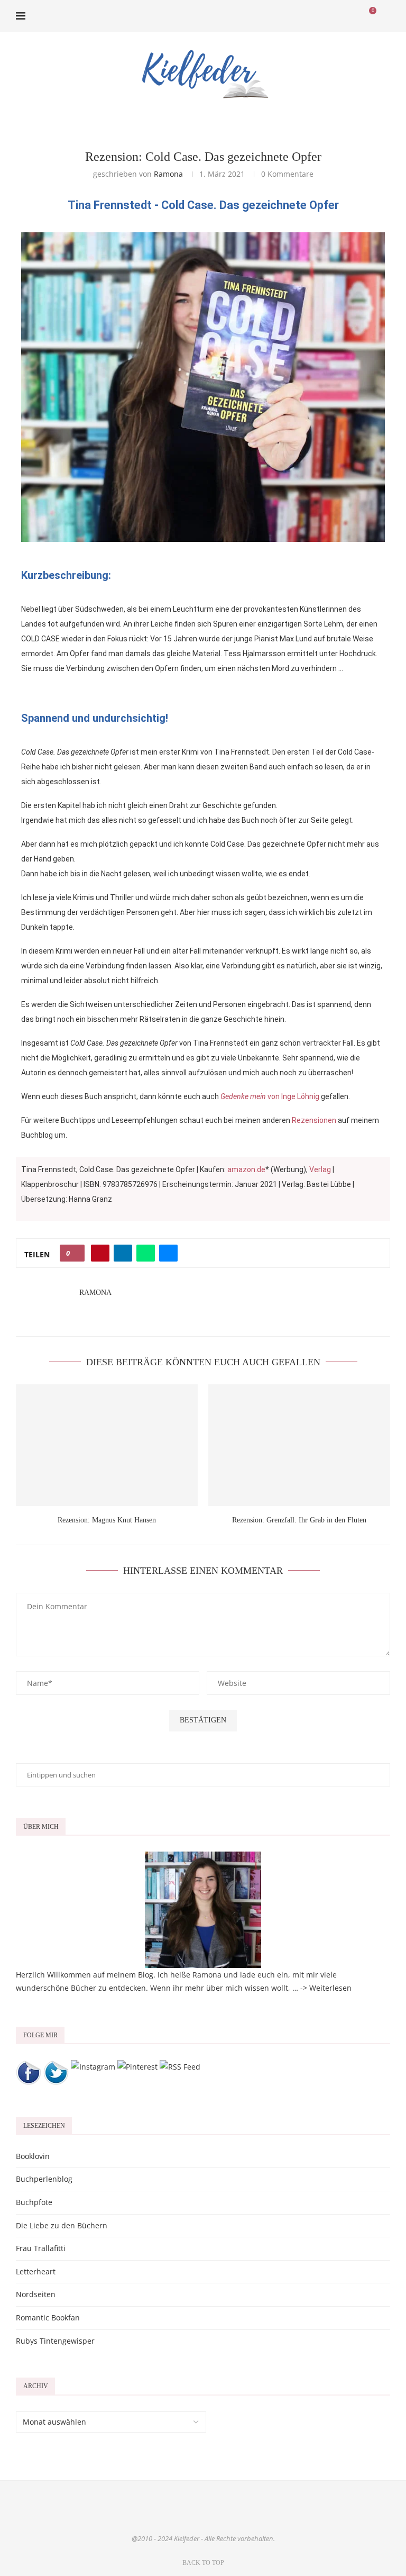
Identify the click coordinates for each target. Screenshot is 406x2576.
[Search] (385, 16)
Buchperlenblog (44, 2179)
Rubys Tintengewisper (55, 2341)
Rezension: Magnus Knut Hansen (107, 1520)
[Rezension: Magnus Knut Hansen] (107, 1445)
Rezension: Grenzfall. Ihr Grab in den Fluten (299, 1520)
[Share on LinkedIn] (123, 1253)
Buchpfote (34, 2202)
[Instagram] (321, 16)
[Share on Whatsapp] (146, 1253)
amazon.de (246, 1169)
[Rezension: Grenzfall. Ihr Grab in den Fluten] (299, 1445)
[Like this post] (75, 1253)
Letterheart (36, 2271)
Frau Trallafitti (41, 2248)
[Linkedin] (332, 16)
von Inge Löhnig (270, 1096)
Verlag (320, 1169)
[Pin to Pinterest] (100, 1253)
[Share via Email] (168, 1253)
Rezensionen (314, 1120)
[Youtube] (343, 16)
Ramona (168, 174)
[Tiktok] (354, 16)
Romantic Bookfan (48, 2318)
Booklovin (33, 2156)
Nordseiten (36, 2294)
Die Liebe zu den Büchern (62, 2225)
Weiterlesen (330, 1988)
